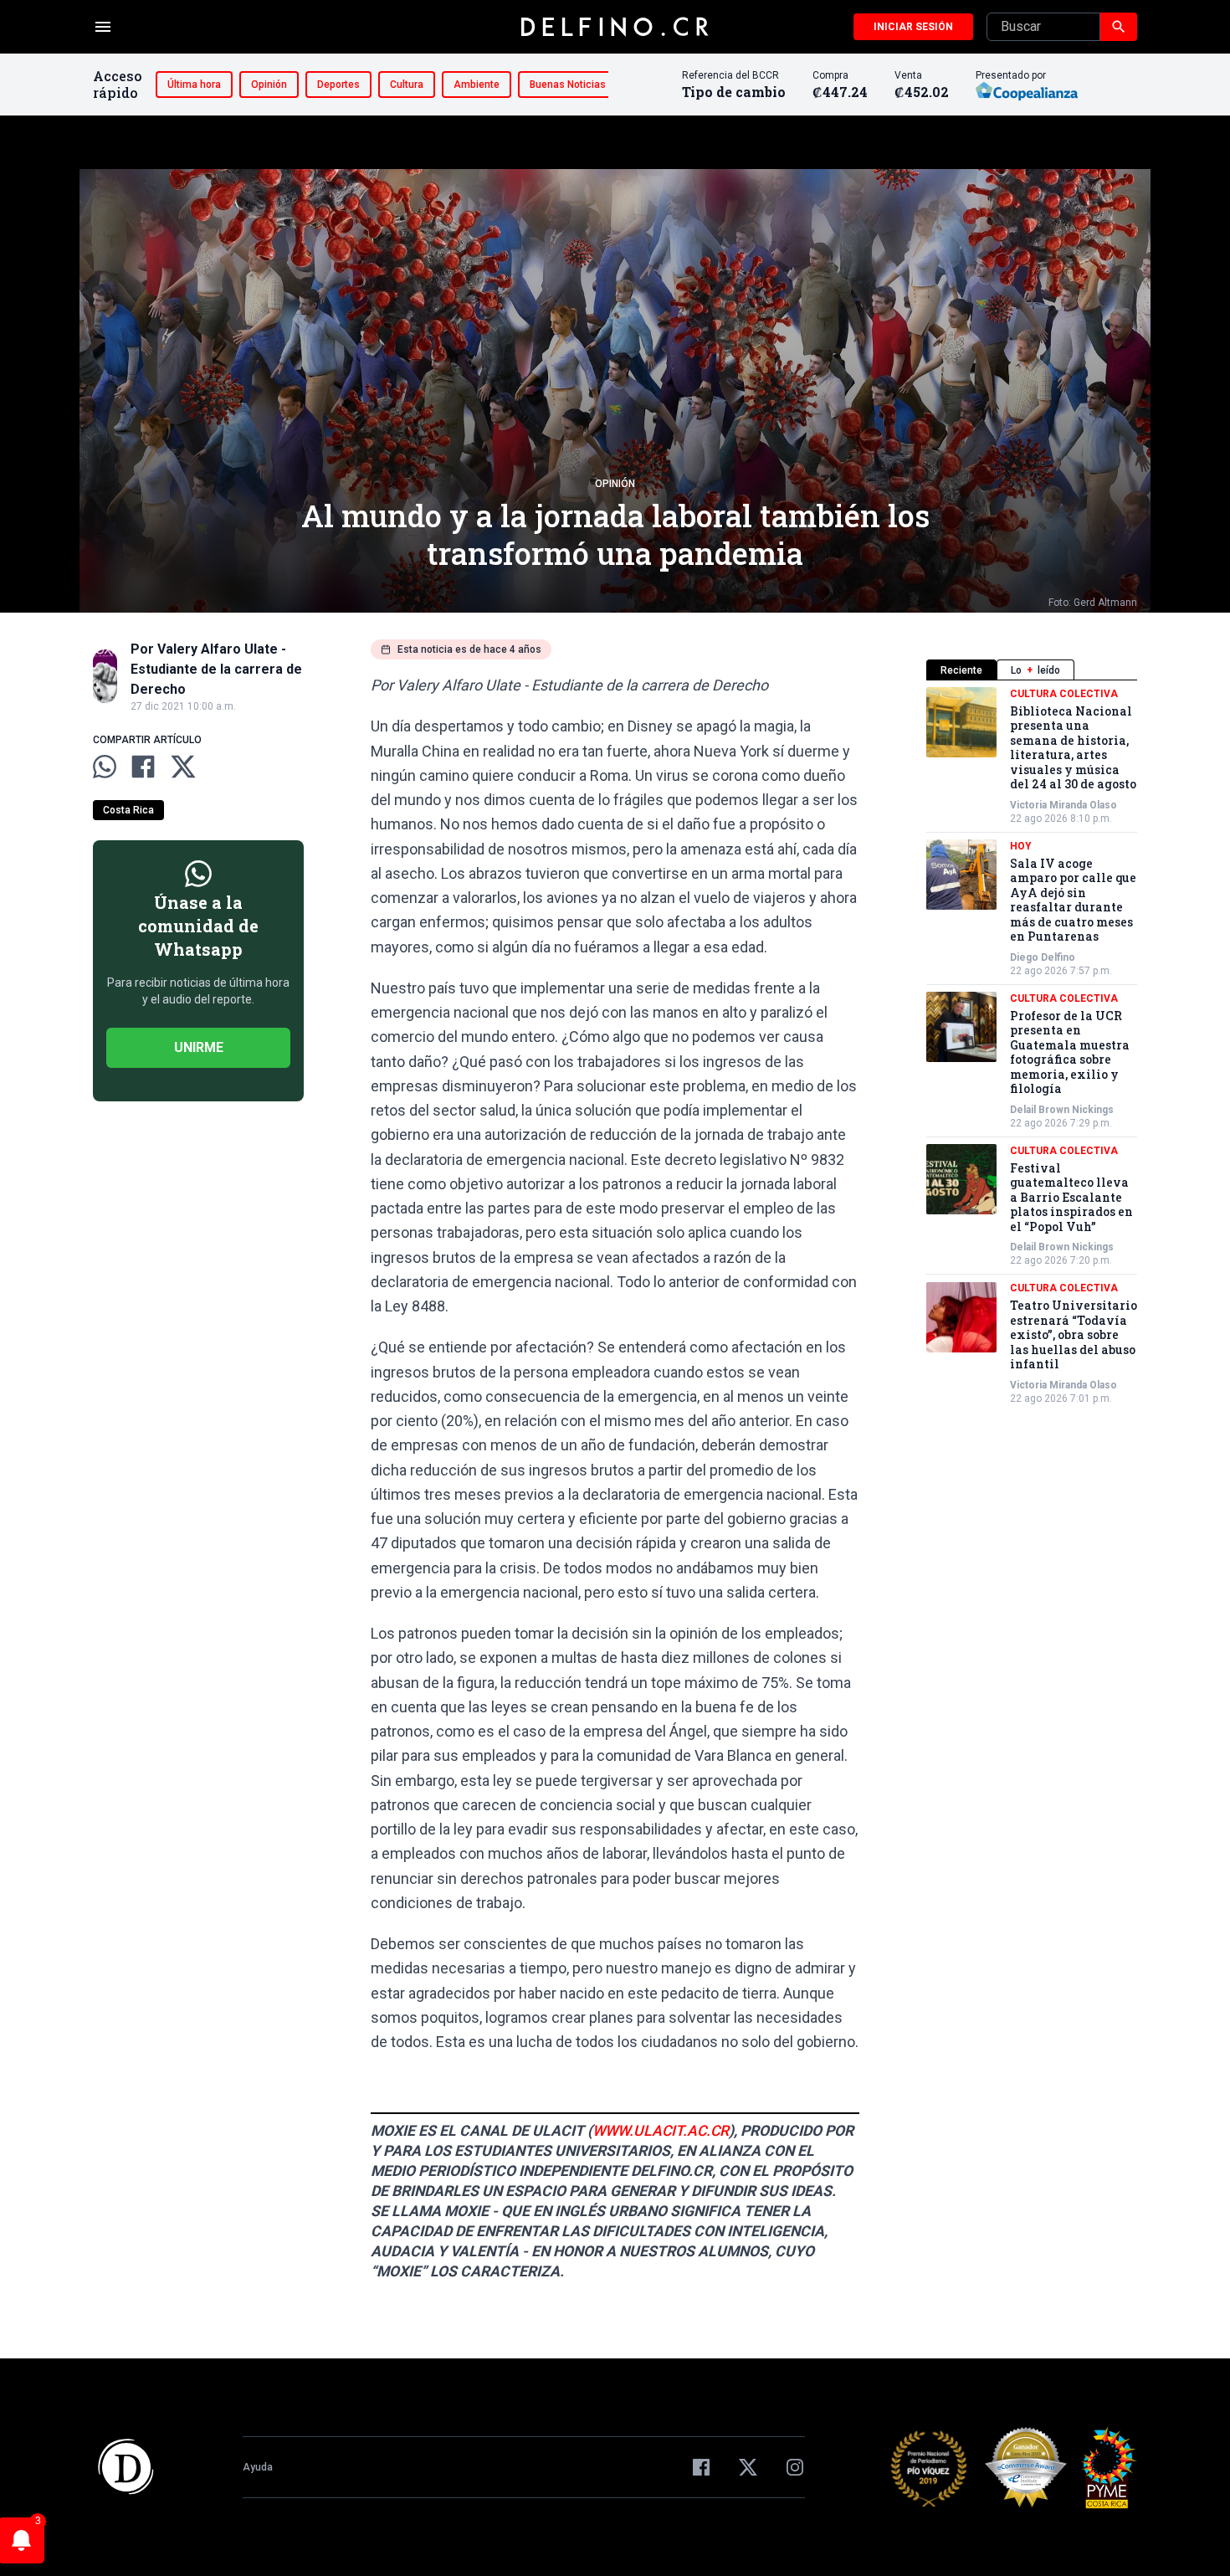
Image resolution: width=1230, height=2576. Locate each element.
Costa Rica (128, 810)
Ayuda (258, 2467)
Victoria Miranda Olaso (1063, 805)
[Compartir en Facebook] (143, 767)
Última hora (194, 85)
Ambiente (477, 85)
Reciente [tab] (961, 670)
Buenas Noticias (568, 85)
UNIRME (199, 1047)
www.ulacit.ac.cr (661, 2131)
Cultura (407, 85)
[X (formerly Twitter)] (748, 2467)
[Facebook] (701, 2467)
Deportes (338, 85)
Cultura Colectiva (1064, 694)
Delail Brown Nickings (1062, 1110)
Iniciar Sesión (913, 27)
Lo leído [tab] (1035, 670)
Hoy (1021, 846)
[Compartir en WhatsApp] (105, 767)
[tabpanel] (1032, 1046)
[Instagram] (795, 2467)
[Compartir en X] (183, 767)
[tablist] (1032, 670)
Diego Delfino (1043, 957)
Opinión (269, 85)
